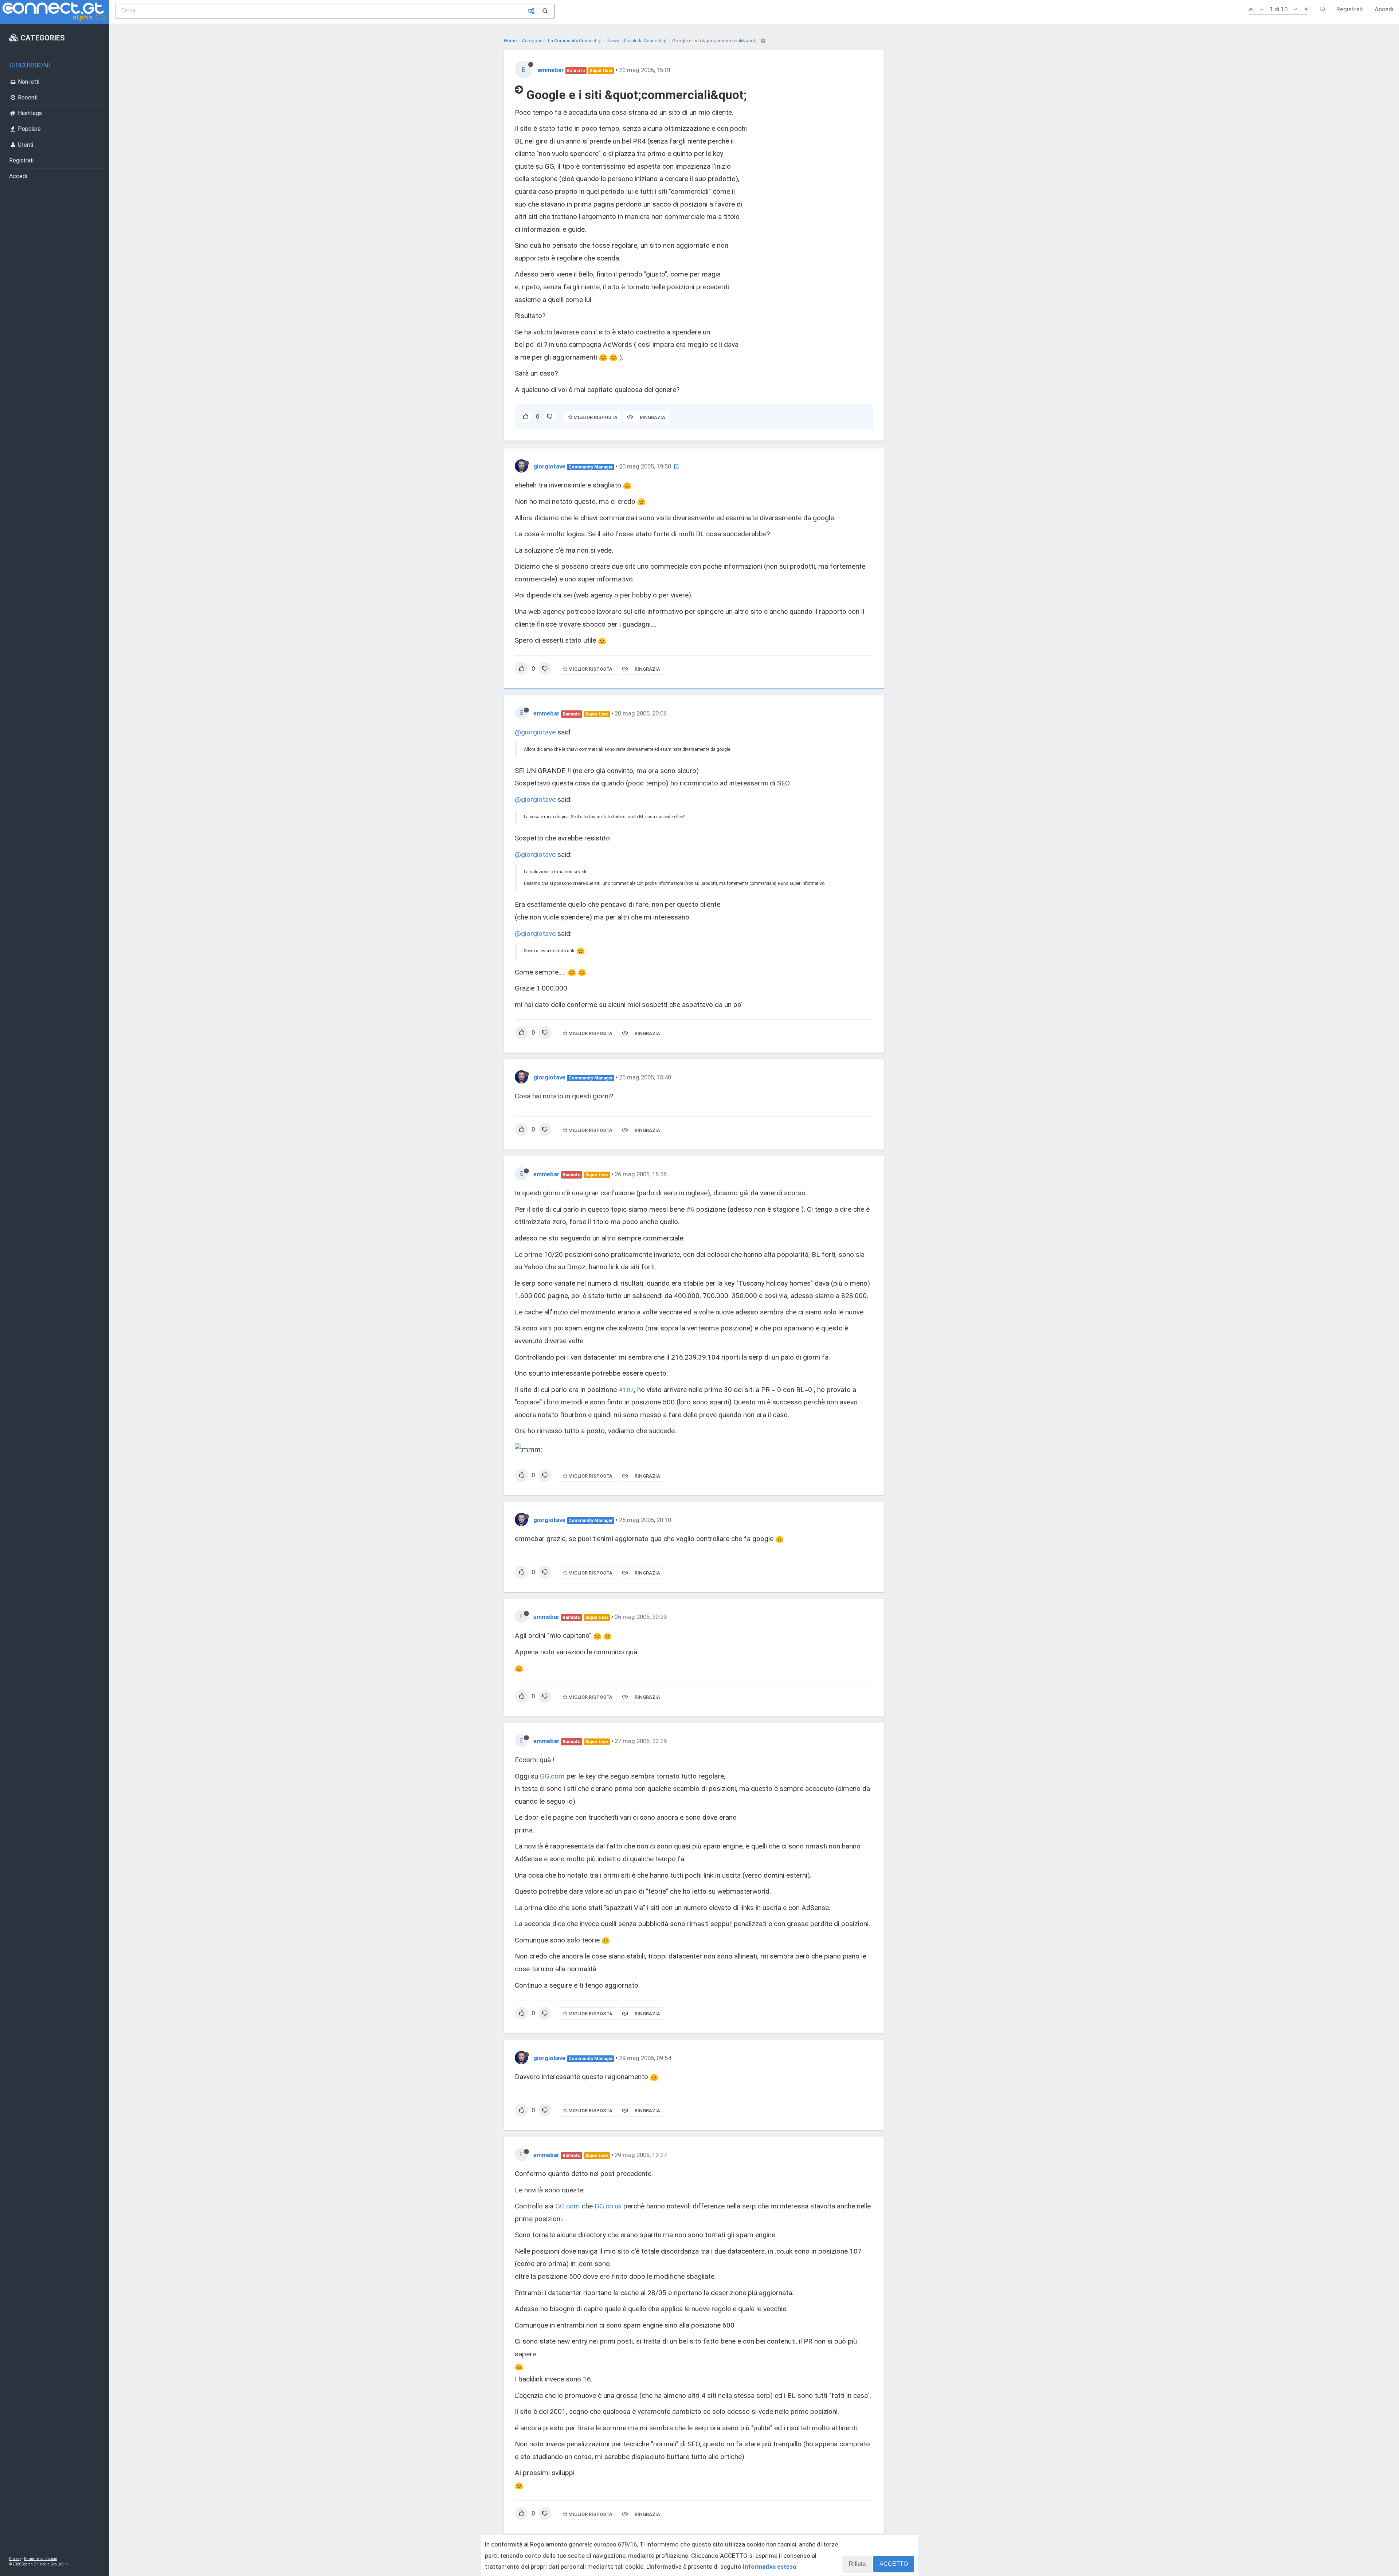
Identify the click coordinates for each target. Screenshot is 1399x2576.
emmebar (551, 70)
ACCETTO (894, 2564)
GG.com (552, 1776)
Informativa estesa (769, 2567)
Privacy (15, 2559)
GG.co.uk (608, 2206)
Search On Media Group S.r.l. (45, 2564)
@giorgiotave (535, 732)
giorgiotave (549, 466)
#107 (626, 1390)
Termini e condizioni (40, 2559)
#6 (690, 1209)
